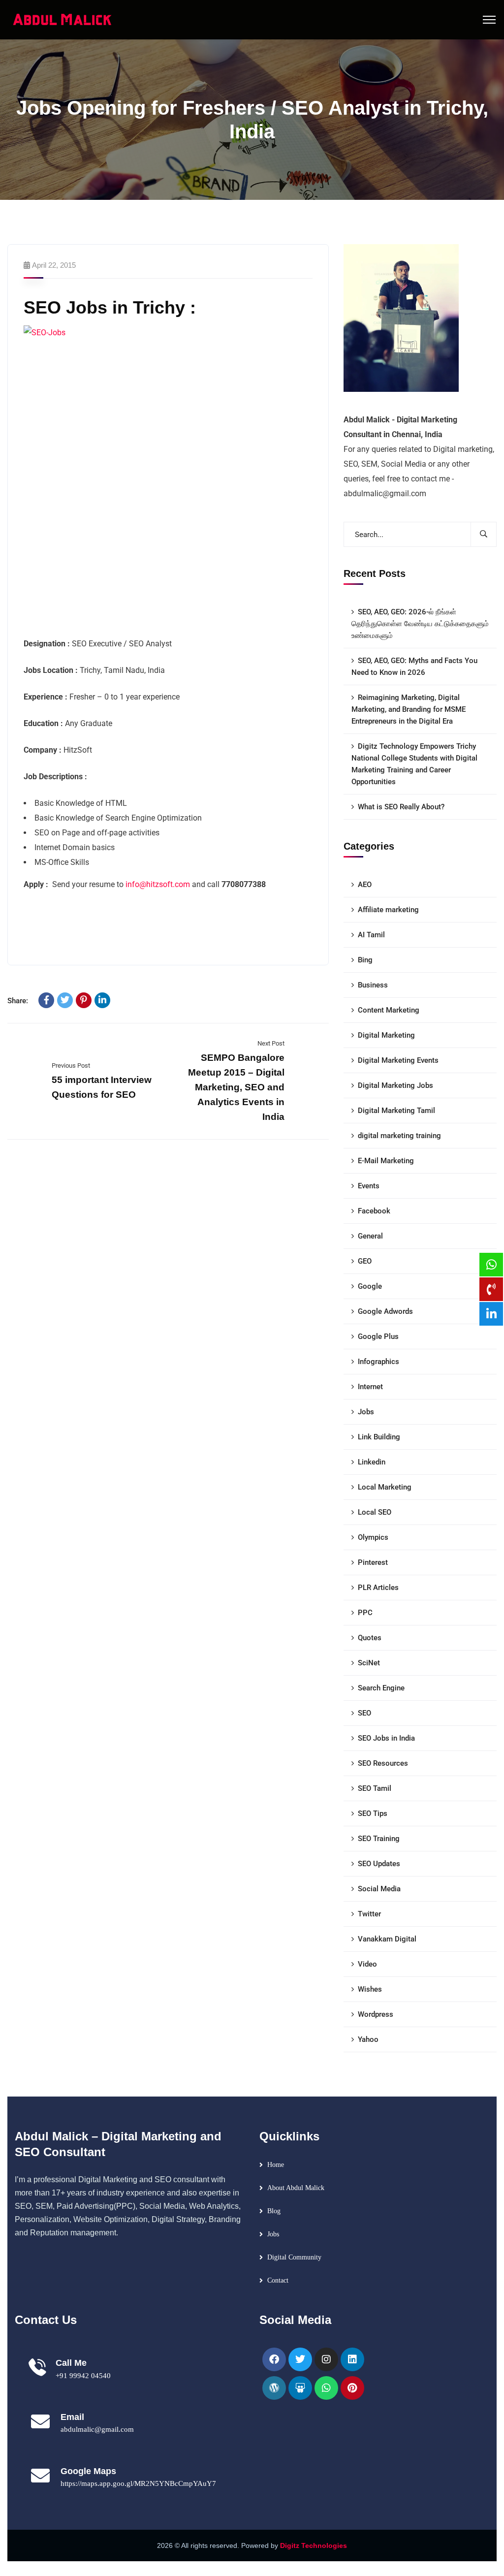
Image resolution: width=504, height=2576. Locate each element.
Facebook (374, 1211)
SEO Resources (383, 1763)
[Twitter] (65, 1000)
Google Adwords (385, 1311)
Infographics (378, 1362)
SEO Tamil (375, 1788)
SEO (364, 1713)
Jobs (366, 1412)
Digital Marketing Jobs (395, 1085)
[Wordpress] (274, 2388)
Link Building (379, 1437)
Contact (278, 2280)
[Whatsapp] (326, 2388)
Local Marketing (385, 1487)
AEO (365, 885)
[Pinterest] (84, 1000)
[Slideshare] (300, 2388)
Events (369, 1186)
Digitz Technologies (314, 2545)
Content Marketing (389, 1010)
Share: (18, 1001)
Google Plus (378, 1336)
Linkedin (372, 1462)
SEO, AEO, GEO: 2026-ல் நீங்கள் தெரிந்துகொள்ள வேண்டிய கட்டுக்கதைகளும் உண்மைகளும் (420, 624)
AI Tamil (371, 935)
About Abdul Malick (296, 2188)
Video (367, 1964)
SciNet (369, 1663)
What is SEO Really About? (401, 807)
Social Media (379, 1889)
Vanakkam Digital (387, 1939)
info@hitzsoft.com (158, 884)
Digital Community (294, 2257)
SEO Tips (373, 1813)
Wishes (370, 1989)
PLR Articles (378, 1588)
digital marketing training (399, 1136)
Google (370, 1286)
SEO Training (379, 1839)
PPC (365, 1613)
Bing (365, 960)
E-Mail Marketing (386, 1161)
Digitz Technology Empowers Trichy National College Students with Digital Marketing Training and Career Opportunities (414, 764)
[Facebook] (46, 1000)
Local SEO (375, 1512)
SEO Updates (379, 1864)
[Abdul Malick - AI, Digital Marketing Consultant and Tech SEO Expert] (63, 19)
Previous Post (71, 1065)
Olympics (373, 1537)
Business (373, 985)
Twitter (369, 1914)
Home (276, 2165)
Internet (370, 1387)
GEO (365, 1261)
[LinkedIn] (102, 1000)
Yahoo (368, 2039)
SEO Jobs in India (386, 1738)
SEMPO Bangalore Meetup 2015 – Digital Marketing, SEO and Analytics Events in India (236, 1087)
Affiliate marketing (388, 910)
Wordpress (376, 2014)
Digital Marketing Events (398, 1060)
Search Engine (381, 1688)
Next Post (271, 1043)
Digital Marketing (386, 1035)
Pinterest (373, 1562)
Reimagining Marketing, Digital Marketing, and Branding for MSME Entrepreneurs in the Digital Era (409, 709)
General (370, 1236)
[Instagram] (326, 2359)
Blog (274, 2211)
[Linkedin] (352, 2359)
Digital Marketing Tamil (396, 1111)
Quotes (370, 1638)
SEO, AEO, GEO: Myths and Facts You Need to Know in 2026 (414, 667)
